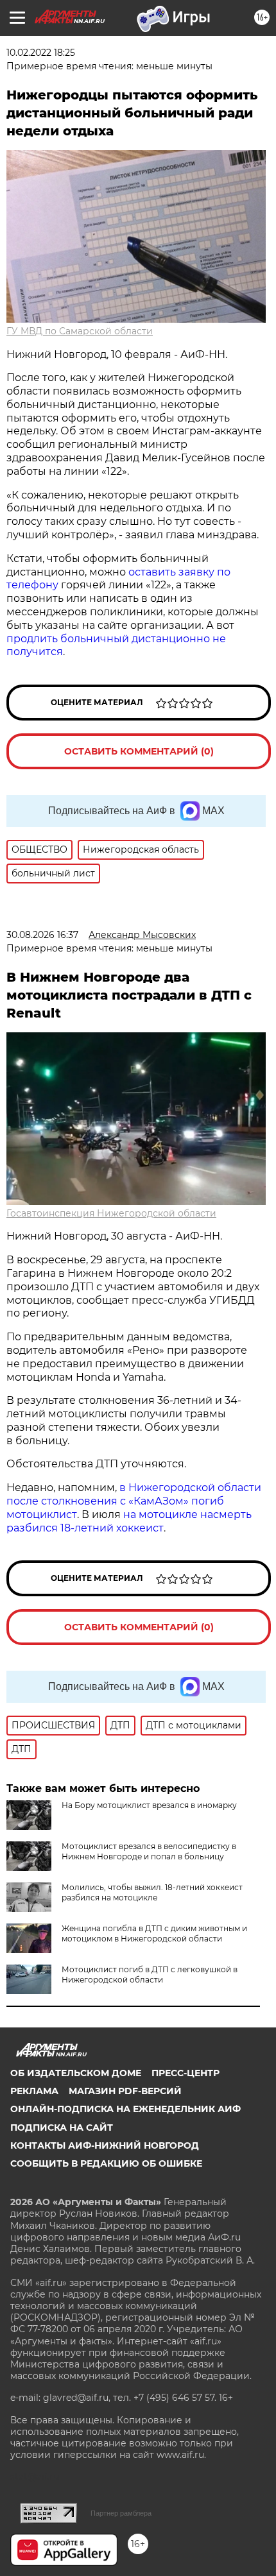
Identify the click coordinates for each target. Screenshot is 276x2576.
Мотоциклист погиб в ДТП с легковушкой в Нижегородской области (150, 1975)
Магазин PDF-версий (125, 2091)
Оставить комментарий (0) (139, 751)
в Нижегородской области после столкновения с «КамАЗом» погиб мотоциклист (134, 1501)
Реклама (34, 2091)
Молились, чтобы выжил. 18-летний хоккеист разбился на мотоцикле (152, 1892)
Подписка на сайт (62, 2128)
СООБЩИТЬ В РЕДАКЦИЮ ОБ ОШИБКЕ (106, 2163)
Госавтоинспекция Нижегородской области (111, 1213)
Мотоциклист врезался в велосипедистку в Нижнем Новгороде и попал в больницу (149, 1851)
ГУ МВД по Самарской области (80, 331)
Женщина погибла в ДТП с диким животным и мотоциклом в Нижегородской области (154, 1933)
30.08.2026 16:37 (42, 935)
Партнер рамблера (121, 2513)
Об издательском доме (76, 2073)
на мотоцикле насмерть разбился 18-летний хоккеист (129, 1521)
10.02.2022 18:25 (41, 53)
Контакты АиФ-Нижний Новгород (105, 2145)
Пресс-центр (185, 2073)
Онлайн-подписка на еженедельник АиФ (125, 2109)
